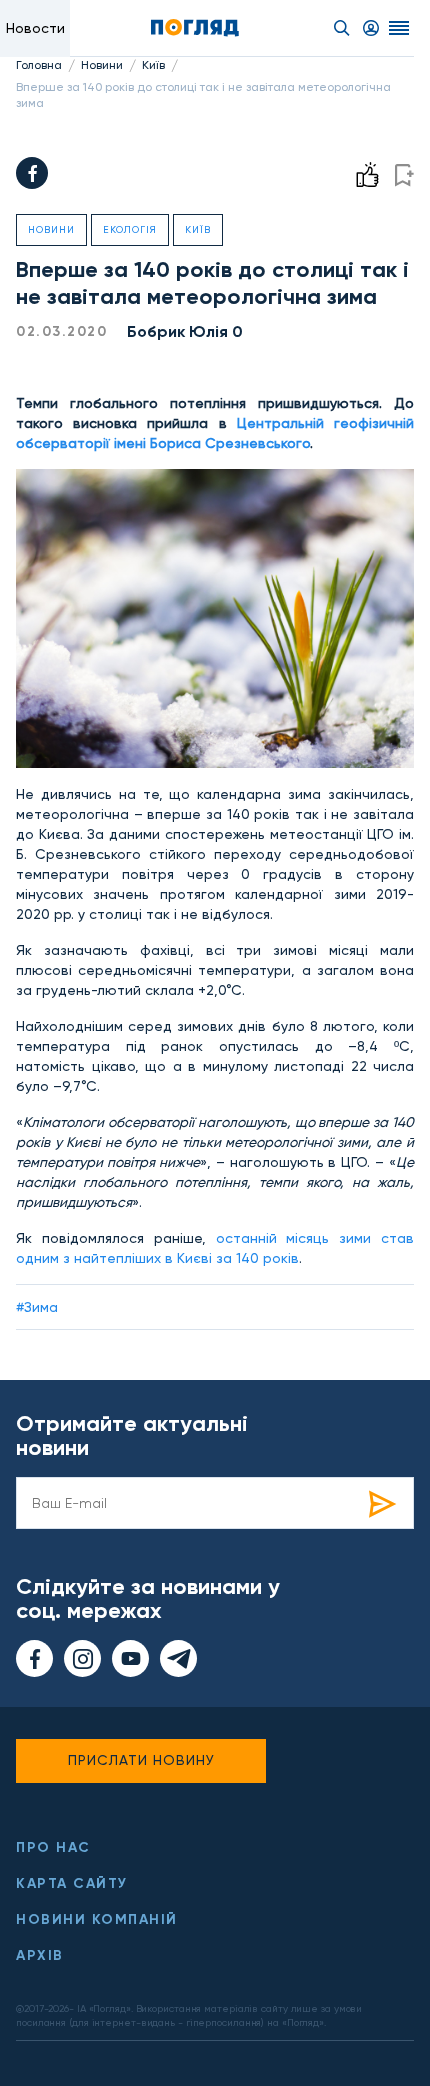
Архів (40, 1955)
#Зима (37, 1307)
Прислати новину (141, 1760)
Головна (39, 65)
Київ (153, 65)
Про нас (53, 1847)
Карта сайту (72, 1883)
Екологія (130, 229)
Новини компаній (97, 1919)
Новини (102, 65)
